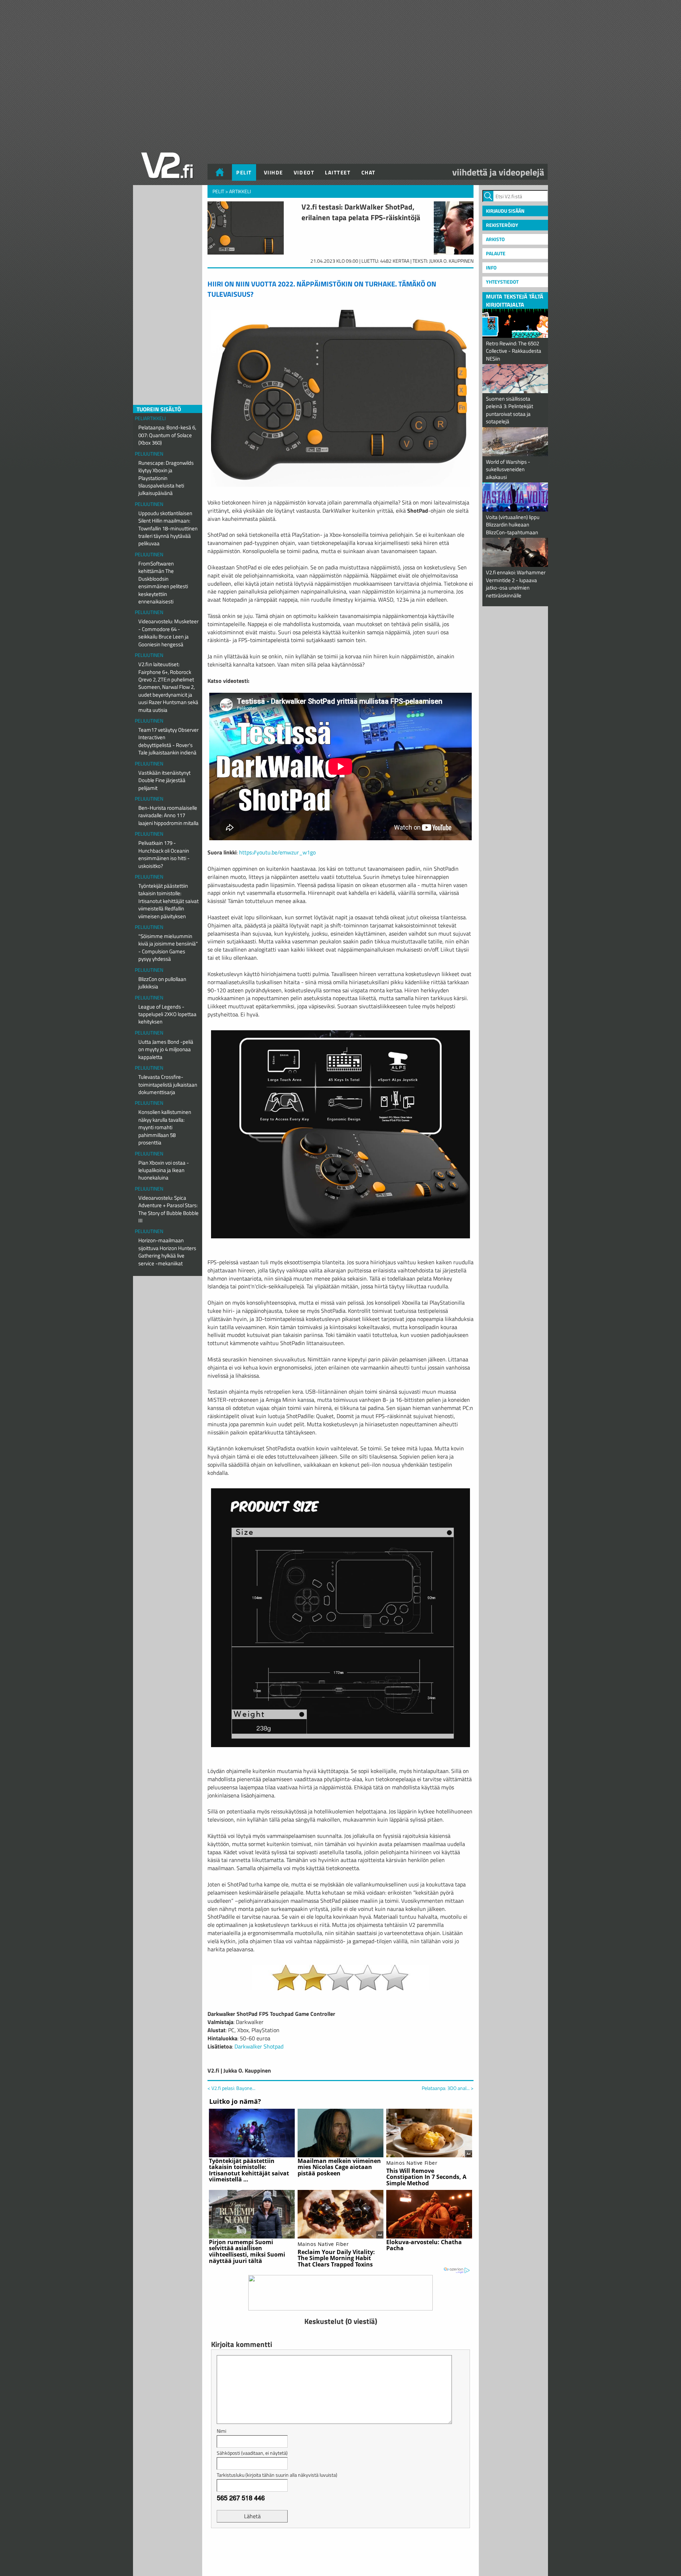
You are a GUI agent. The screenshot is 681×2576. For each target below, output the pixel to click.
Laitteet (338, 172)
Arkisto (495, 239)
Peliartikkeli (150, 418)
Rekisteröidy (502, 225)
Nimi (222, 2431)
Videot (304, 172)
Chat (369, 172)
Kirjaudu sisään (505, 211)
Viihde (273, 172)
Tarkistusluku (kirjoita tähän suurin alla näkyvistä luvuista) (277, 2475)
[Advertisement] (340, 2551)
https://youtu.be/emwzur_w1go (277, 852)
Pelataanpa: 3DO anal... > (448, 2088)
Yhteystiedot (502, 282)
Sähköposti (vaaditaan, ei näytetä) (252, 2453)
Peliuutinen (149, 454)
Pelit (244, 172)
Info (491, 267)
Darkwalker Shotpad (259, 2046)
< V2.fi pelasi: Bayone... (231, 2088)
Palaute (496, 253)
